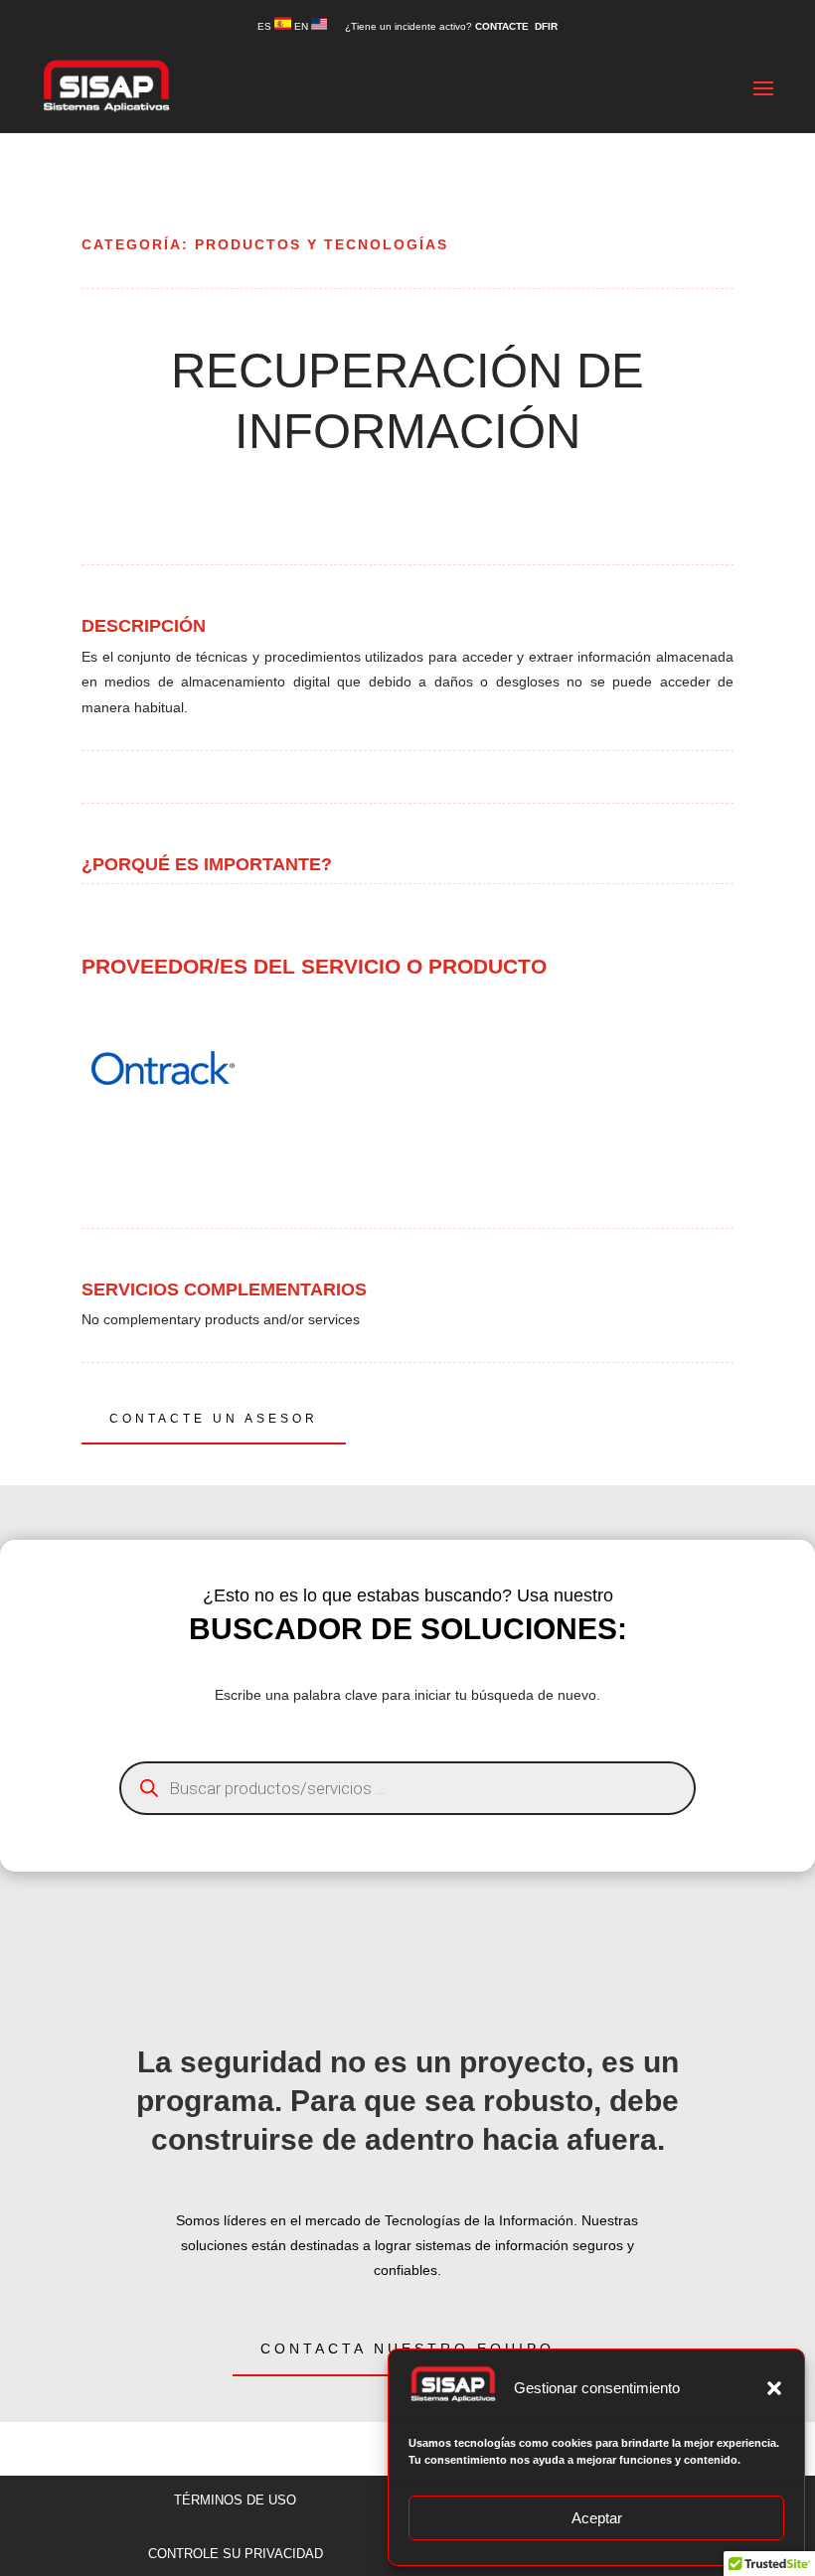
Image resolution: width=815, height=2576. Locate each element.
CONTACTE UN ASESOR (214, 1419)
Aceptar (597, 2518)
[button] (774, 2388)
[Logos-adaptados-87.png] (163, 1144)
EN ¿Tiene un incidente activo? (385, 26)
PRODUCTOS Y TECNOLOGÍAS (322, 244)
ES (266, 26)
